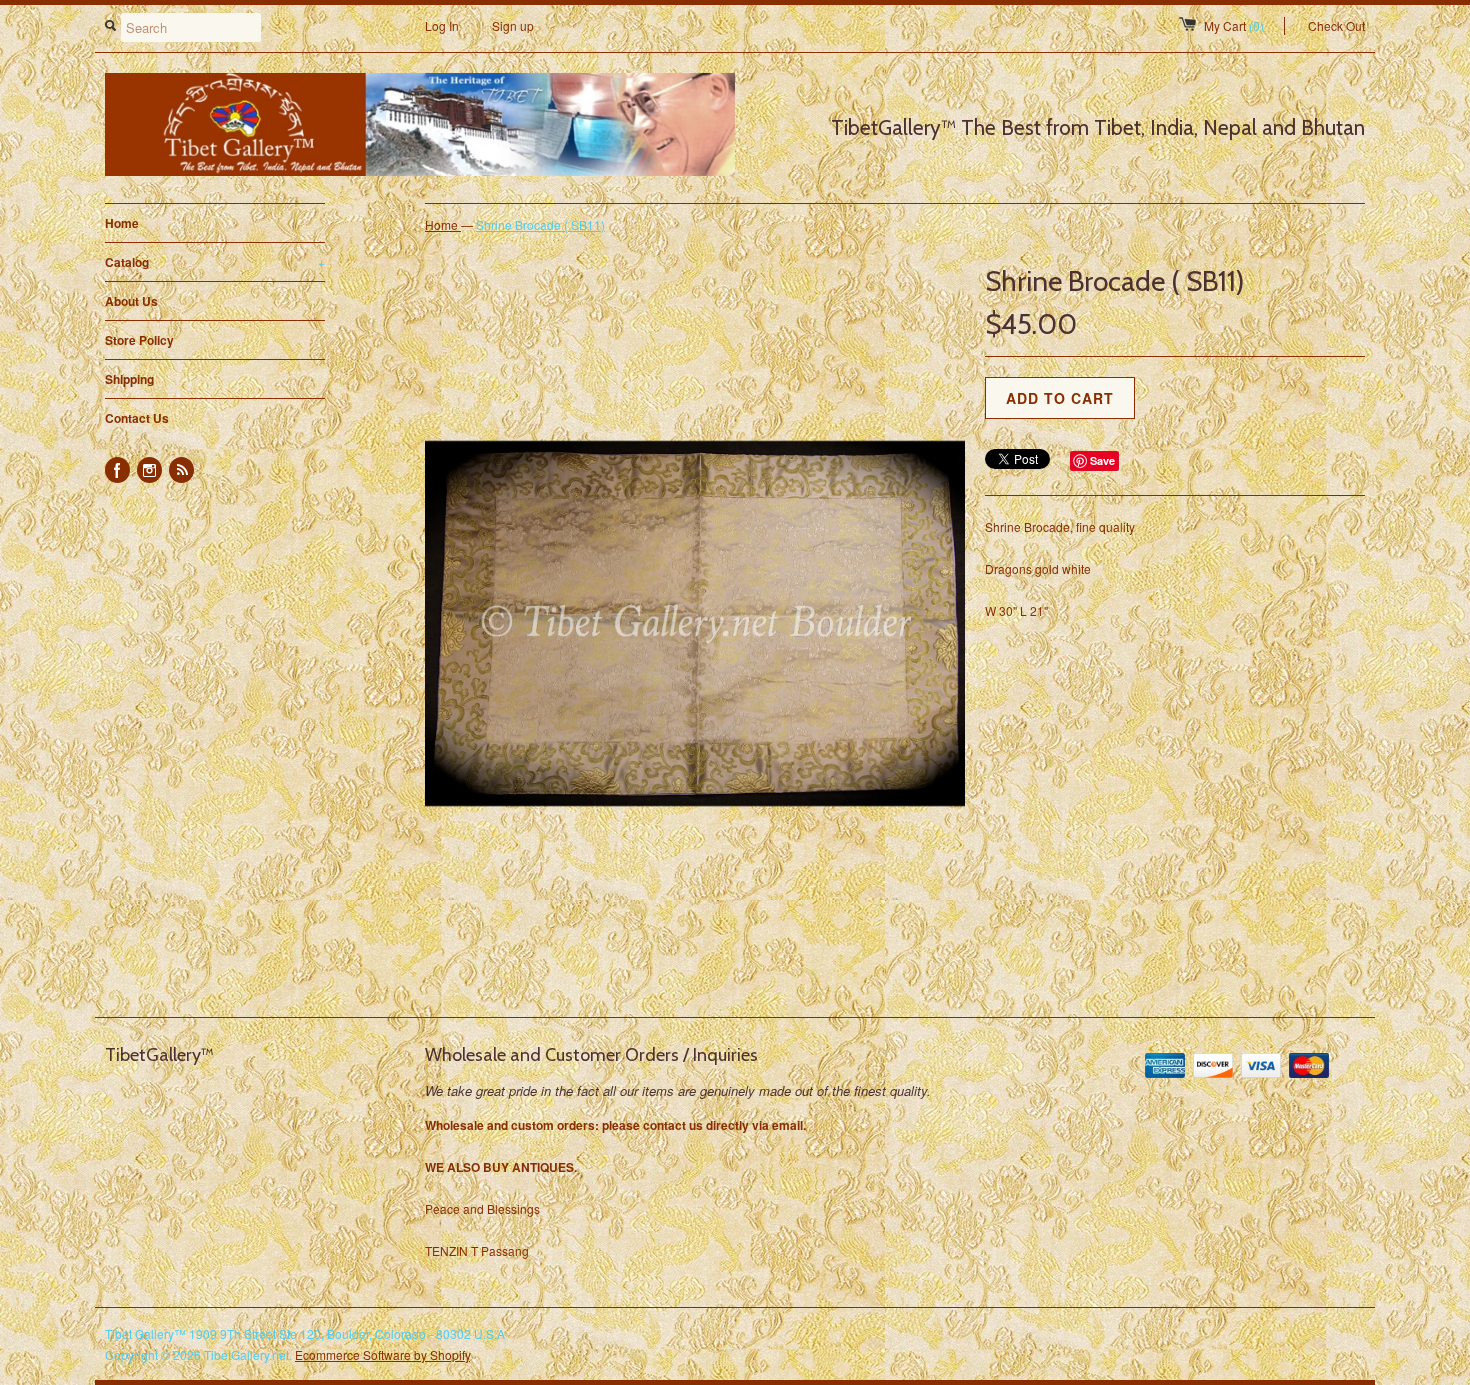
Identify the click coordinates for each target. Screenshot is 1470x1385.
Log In (442, 25)
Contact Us (137, 418)
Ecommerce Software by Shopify (382, 1354)
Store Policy (139, 340)
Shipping (129, 379)
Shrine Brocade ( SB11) (540, 224)
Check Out (1336, 25)
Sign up (513, 25)
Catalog (215, 262)
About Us (131, 301)
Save (1102, 460)
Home (122, 223)
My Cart (1234, 25)
